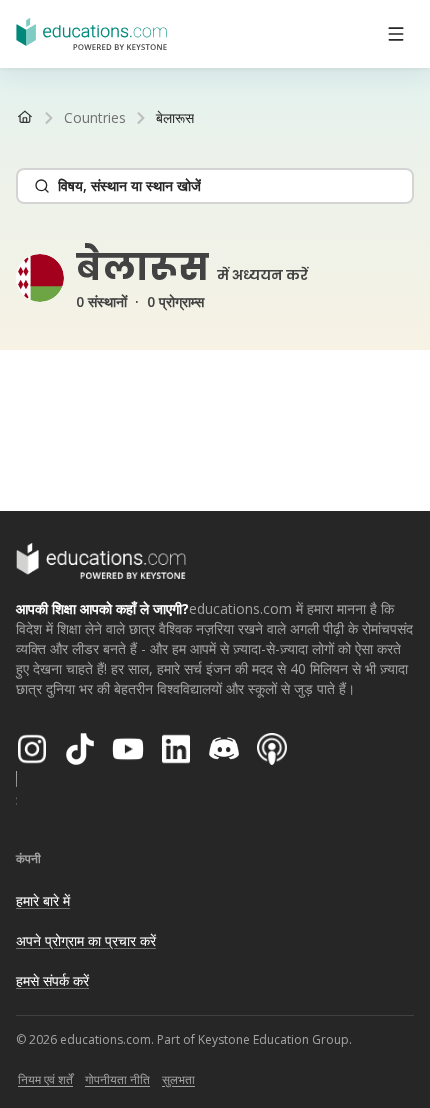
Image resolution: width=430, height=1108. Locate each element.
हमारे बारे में (43, 900)
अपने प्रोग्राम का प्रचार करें (86, 940)
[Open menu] (396, 34)
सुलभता (178, 1079)
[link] (175, 118)
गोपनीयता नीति (117, 1079)
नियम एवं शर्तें (45, 1079)
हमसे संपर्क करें (52, 980)
